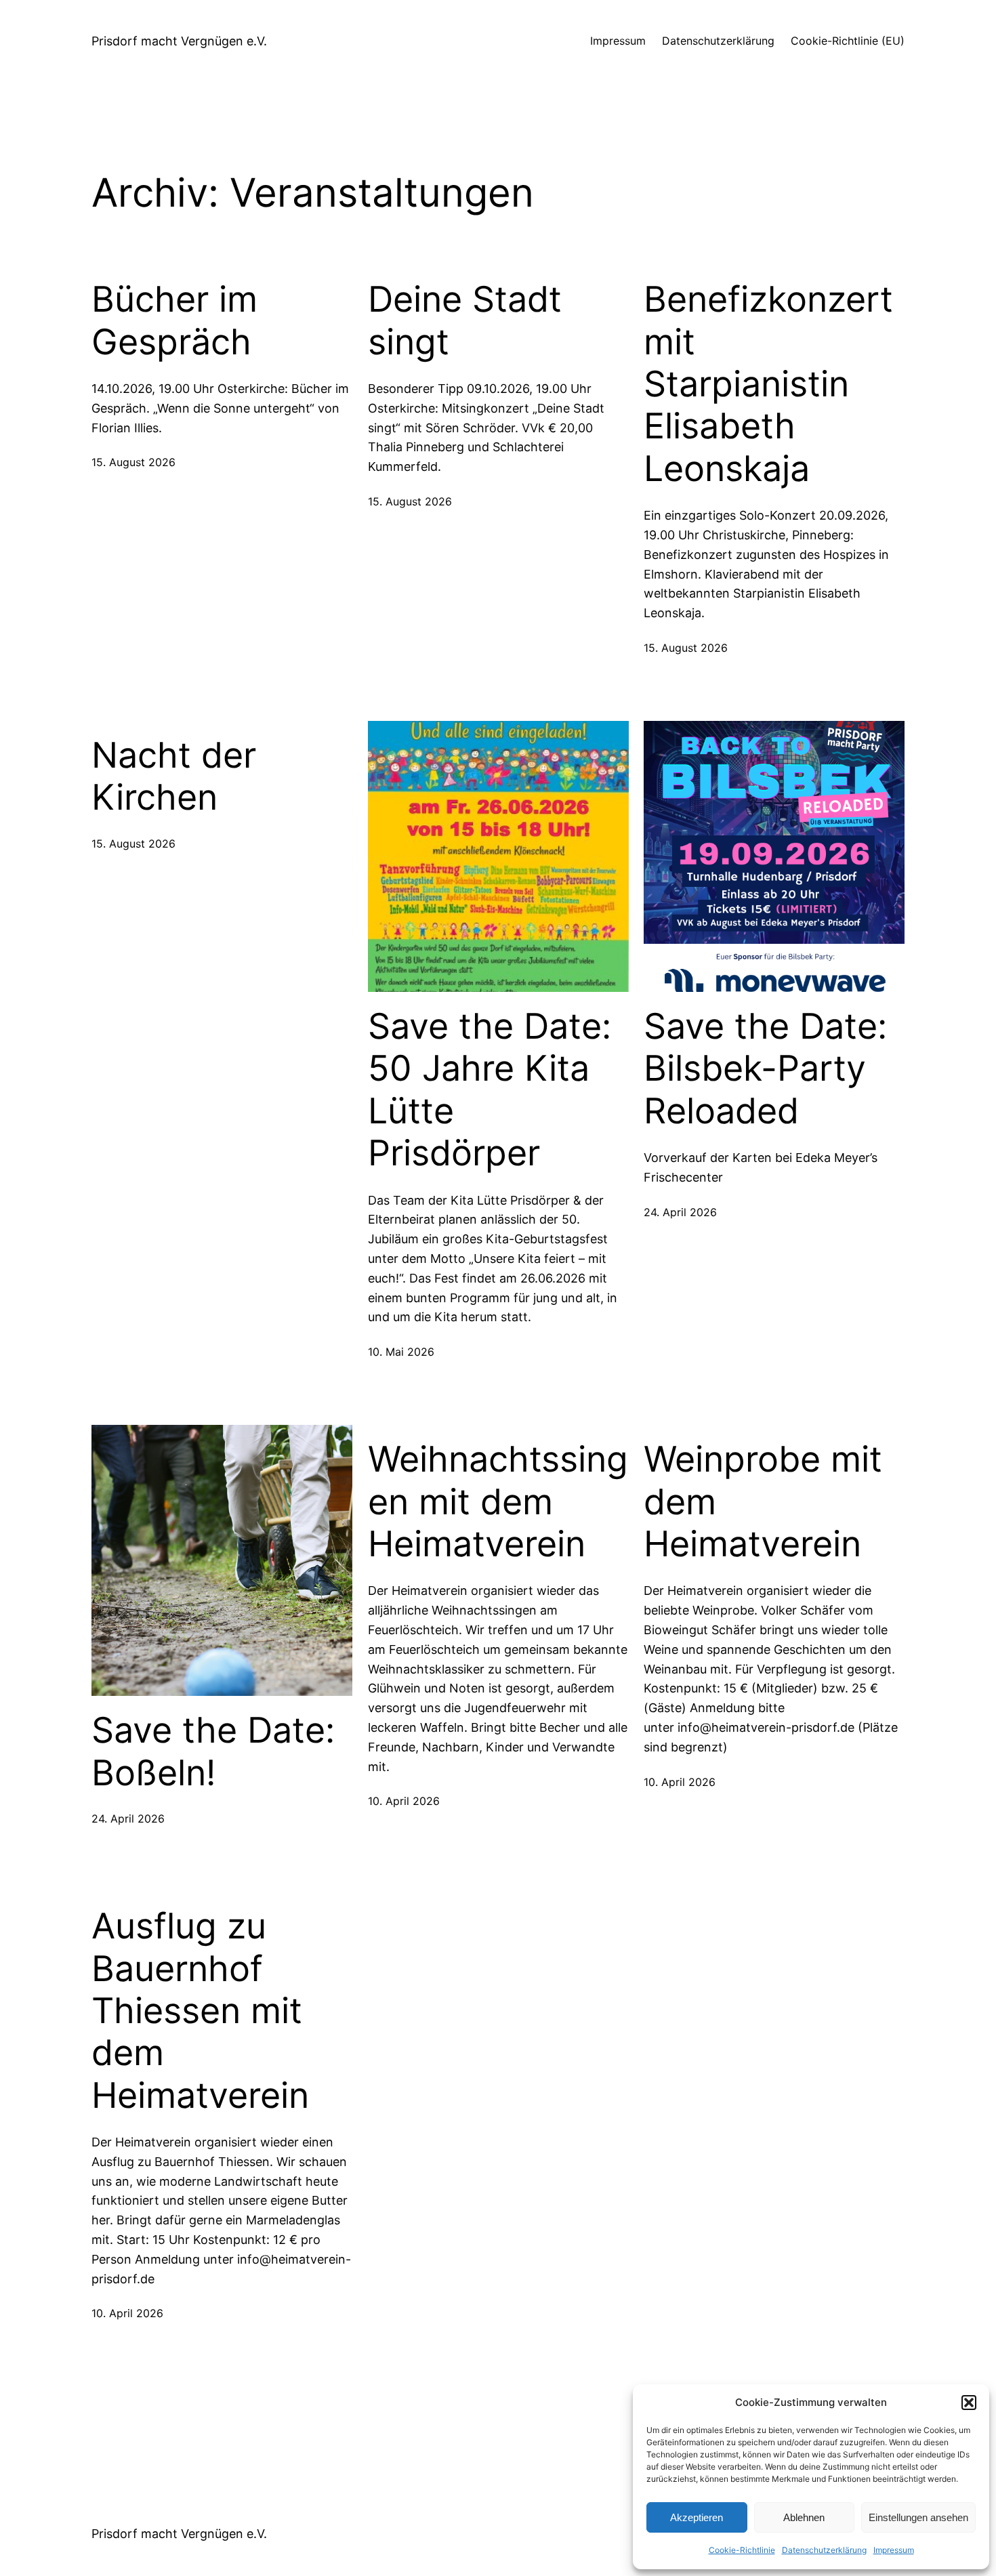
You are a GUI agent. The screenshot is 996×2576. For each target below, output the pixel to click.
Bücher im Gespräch (174, 320)
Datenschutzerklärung (824, 2550)
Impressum (894, 2550)
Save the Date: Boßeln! (213, 1751)
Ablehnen (804, 2517)
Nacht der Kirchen (174, 776)
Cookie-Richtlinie (742, 2550)
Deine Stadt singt (465, 320)
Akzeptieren (697, 2517)
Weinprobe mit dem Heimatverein (763, 1502)
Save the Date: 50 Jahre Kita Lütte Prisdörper (490, 1090)
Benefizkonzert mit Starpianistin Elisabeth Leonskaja (768, 384)
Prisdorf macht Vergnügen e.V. (179, 41)
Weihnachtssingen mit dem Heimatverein (498, 1502)
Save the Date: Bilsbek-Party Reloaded (765, 1069)
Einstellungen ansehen (918, 2517)
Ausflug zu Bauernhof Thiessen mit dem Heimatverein (200, 2011)
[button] (969, 2403)
